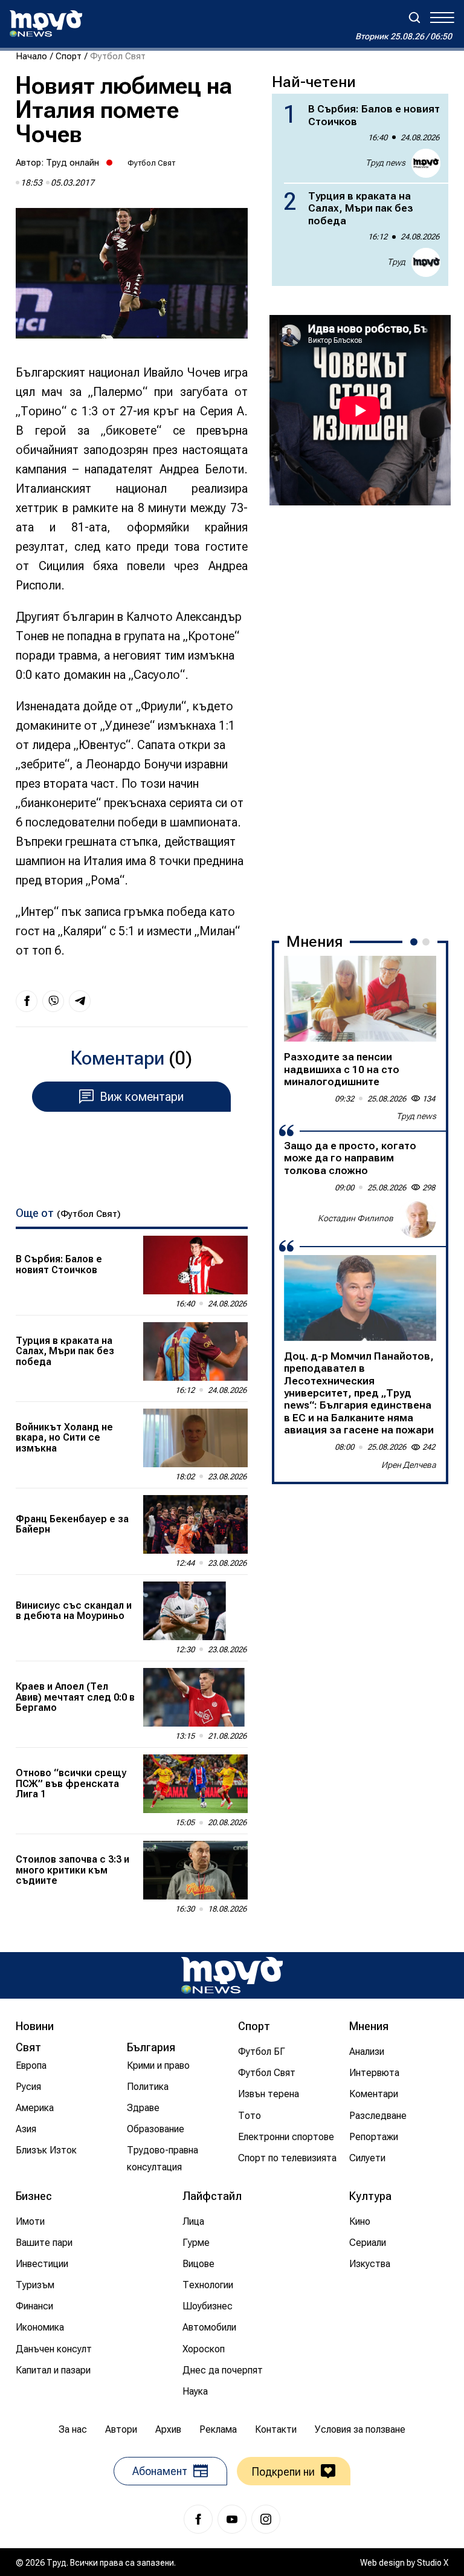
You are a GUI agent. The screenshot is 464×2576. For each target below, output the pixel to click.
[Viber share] (53, 1001)
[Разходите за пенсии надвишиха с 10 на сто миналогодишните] (360, 999)
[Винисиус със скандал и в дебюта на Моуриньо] (195, 1611)
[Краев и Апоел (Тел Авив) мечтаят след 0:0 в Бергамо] (195, 1697)
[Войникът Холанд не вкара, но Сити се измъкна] (195, 1438)
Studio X (433, 2563)
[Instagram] (266, 2519)
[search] (414, 18)
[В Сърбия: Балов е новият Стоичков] (195, 1265)
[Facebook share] (27, 1001)
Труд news (385, 163)
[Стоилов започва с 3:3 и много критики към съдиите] (195, 1870)
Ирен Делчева (409, 1465)
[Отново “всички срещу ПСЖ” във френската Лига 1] (195, 1784)
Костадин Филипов (356, 1218)
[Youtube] (232, 2519)
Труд (396, 262)
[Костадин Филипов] (417, 1219)
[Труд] (232, 1975)
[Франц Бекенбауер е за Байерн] (195, 1524)
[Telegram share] (80, 1001)
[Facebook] (198, 2519)
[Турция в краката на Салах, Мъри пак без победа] (195, 1351)
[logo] (46, 24)
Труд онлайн (72, 163)
